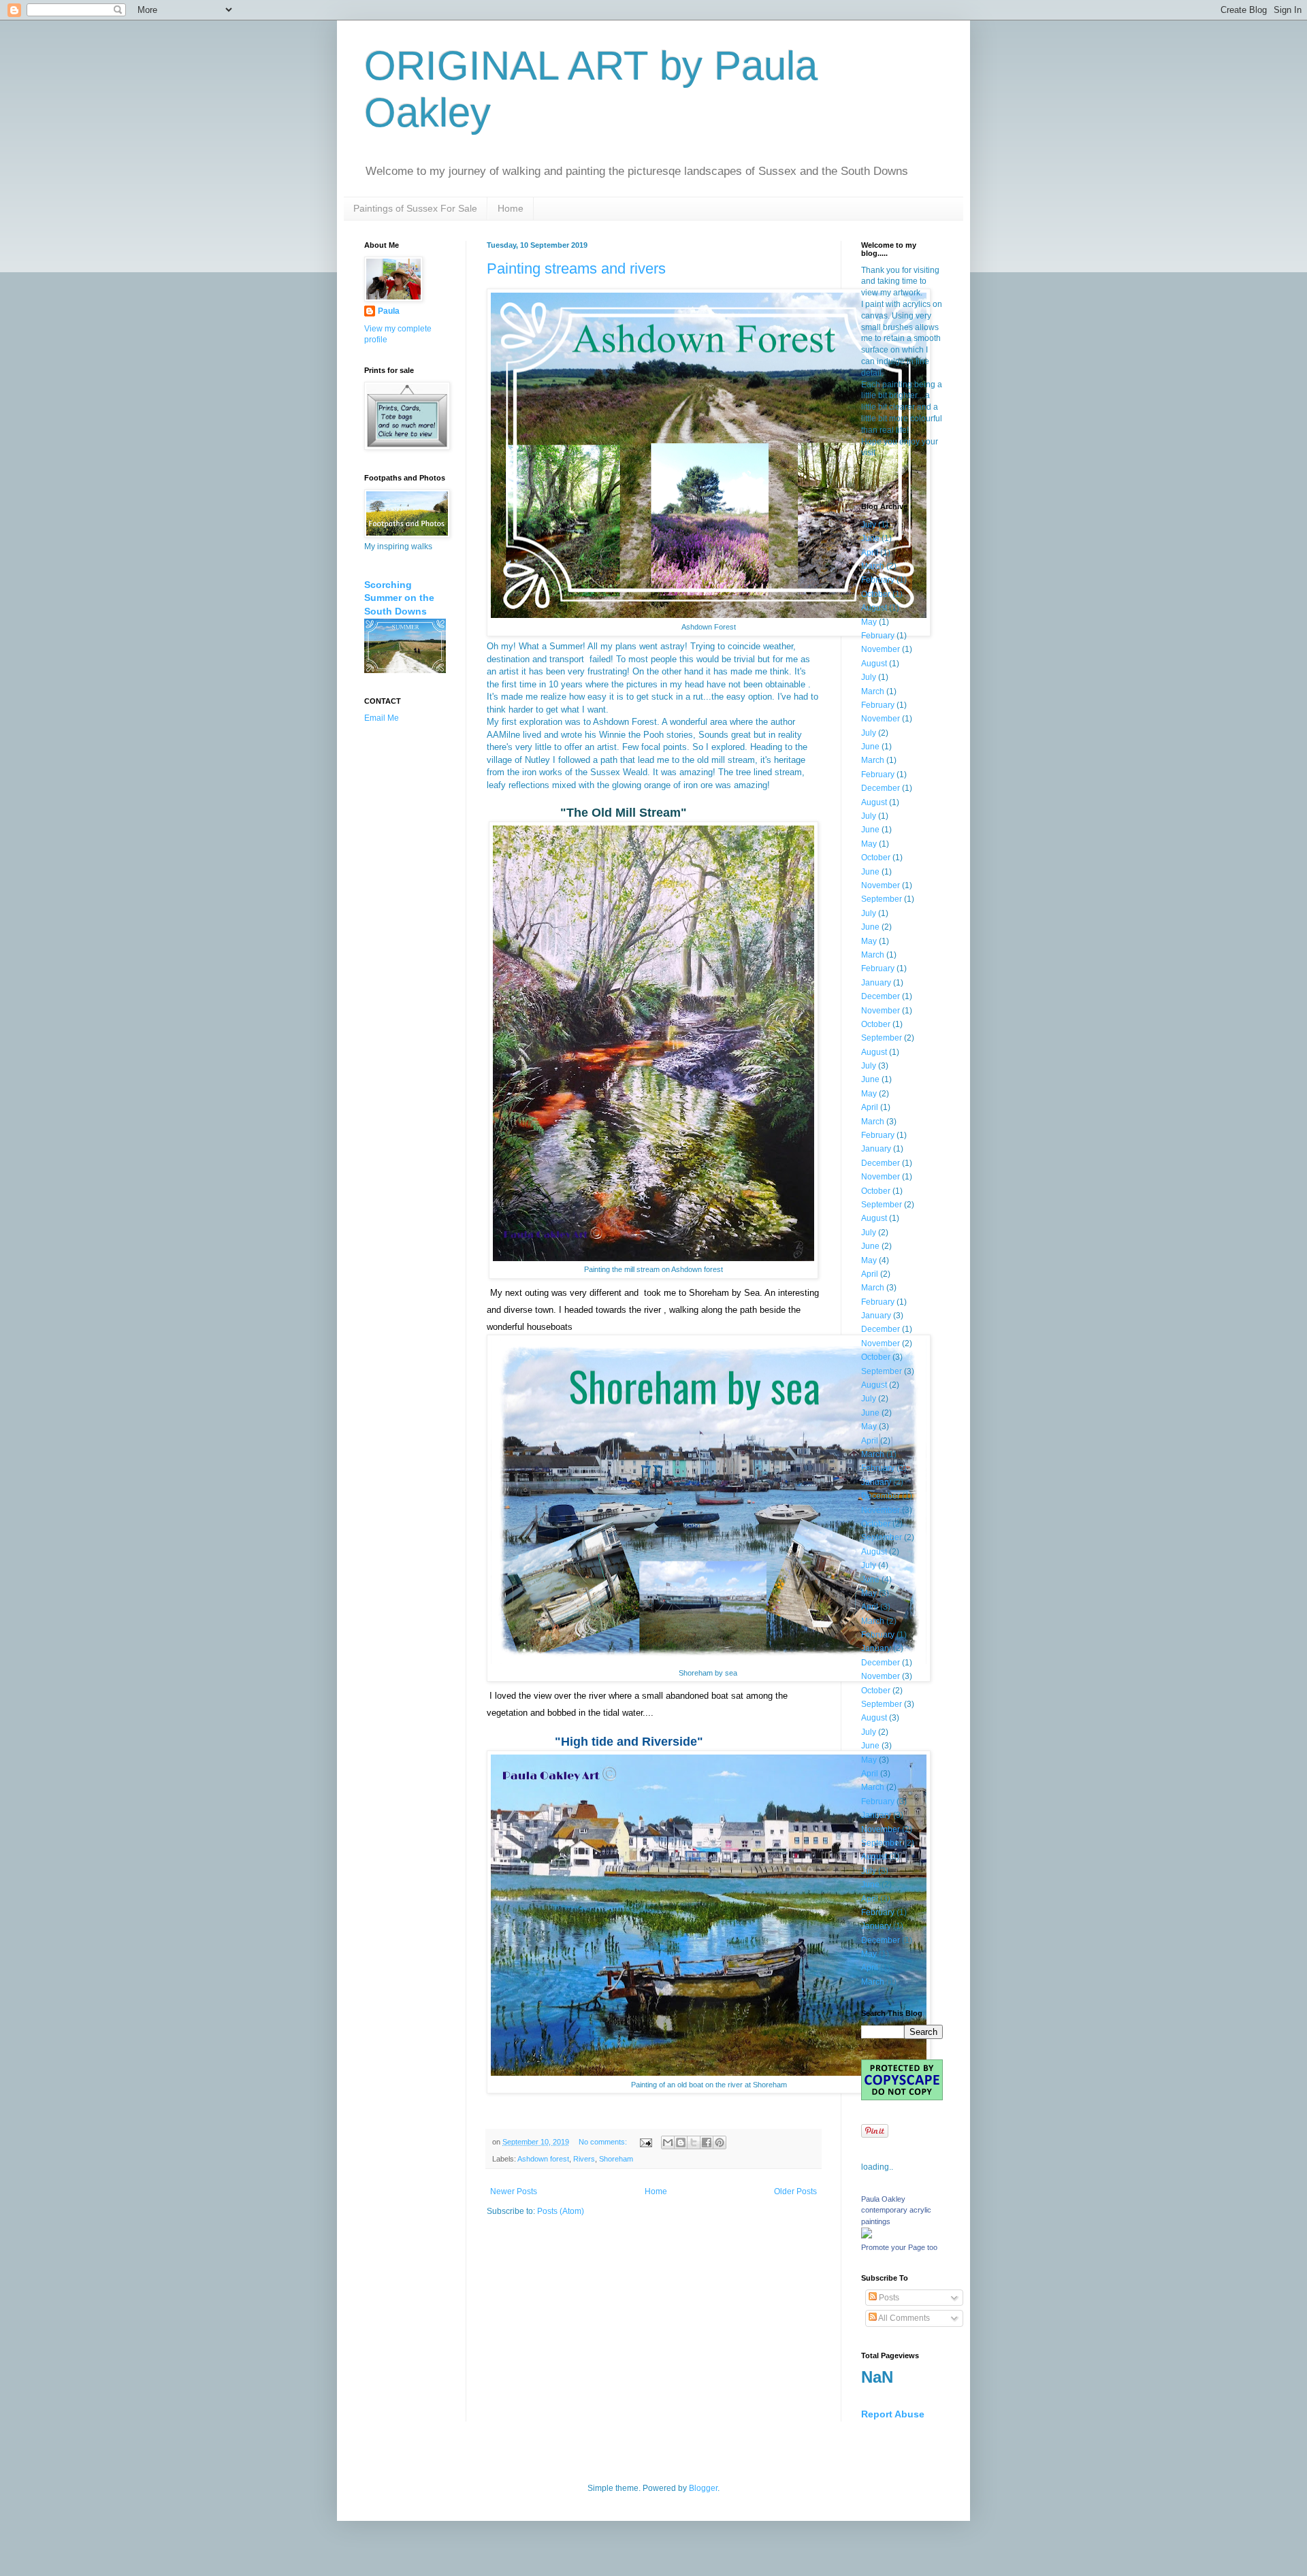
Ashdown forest (543, 2159)
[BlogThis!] (681, 2142)
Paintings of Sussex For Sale (415, 208)
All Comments (903, 2318)
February (878, 580)
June (870, 538)
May (869, 622)
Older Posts (795, 2191)
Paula (389, 311)
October (876, 594)
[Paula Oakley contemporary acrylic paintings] (867, 2236)
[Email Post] (645, 2142)
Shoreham (616, 2159)
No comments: (604, 2142)
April (870, 553)
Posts (888, 2298)
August (874, 608)
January (876, 983)
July (869, 525)
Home (511, 208)
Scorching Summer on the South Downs (399, 598)
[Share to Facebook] (707, 2142)
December (881, 788)
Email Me (382, 718)
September (882, 899)
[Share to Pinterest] (720, 2142)
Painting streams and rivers (576, 268)
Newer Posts (514, 2191)
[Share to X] (694, 2142)
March (873, 566)
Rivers (584, 2159)
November (881, 649)
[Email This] (668, 2142)
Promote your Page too (899, 2247)
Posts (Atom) (561, 2211)
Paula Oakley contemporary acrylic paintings (896, 2211)
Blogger (703, 2488)
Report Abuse (893, 2414)
